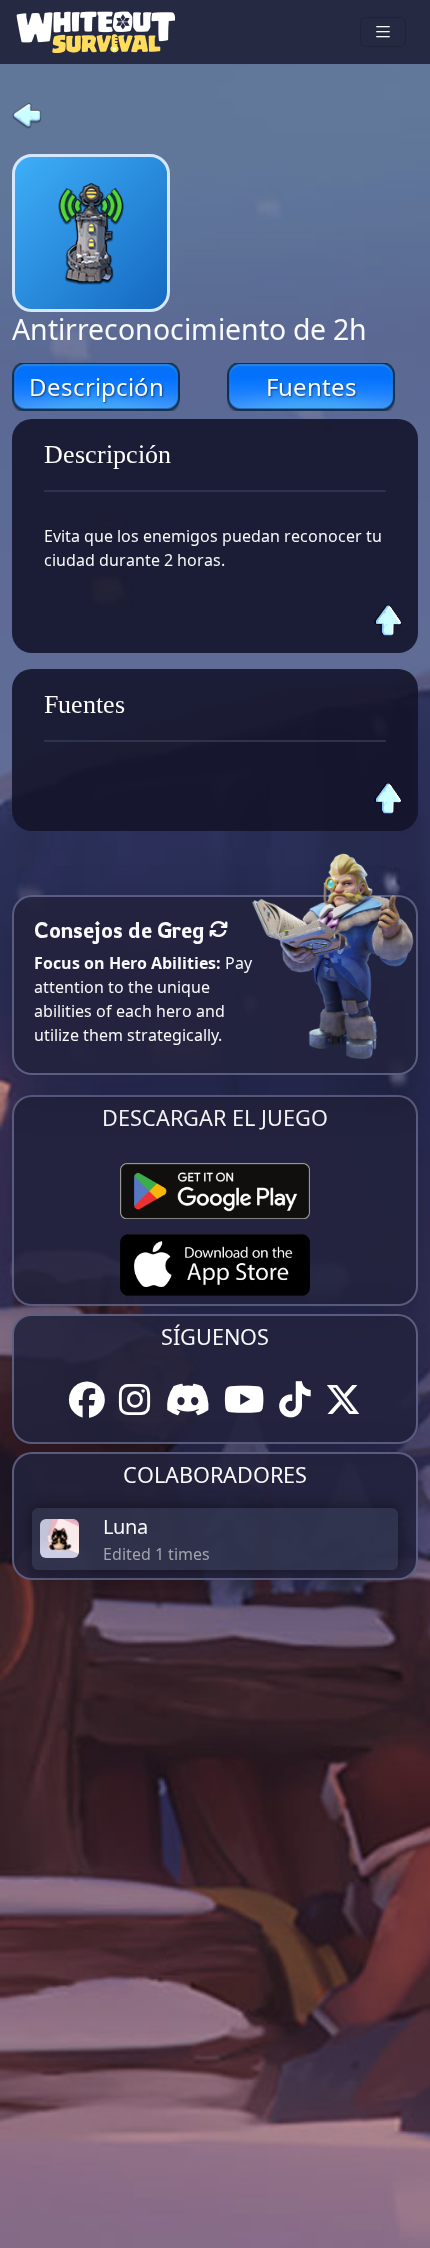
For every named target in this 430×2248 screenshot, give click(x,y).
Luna (125, 1526)
